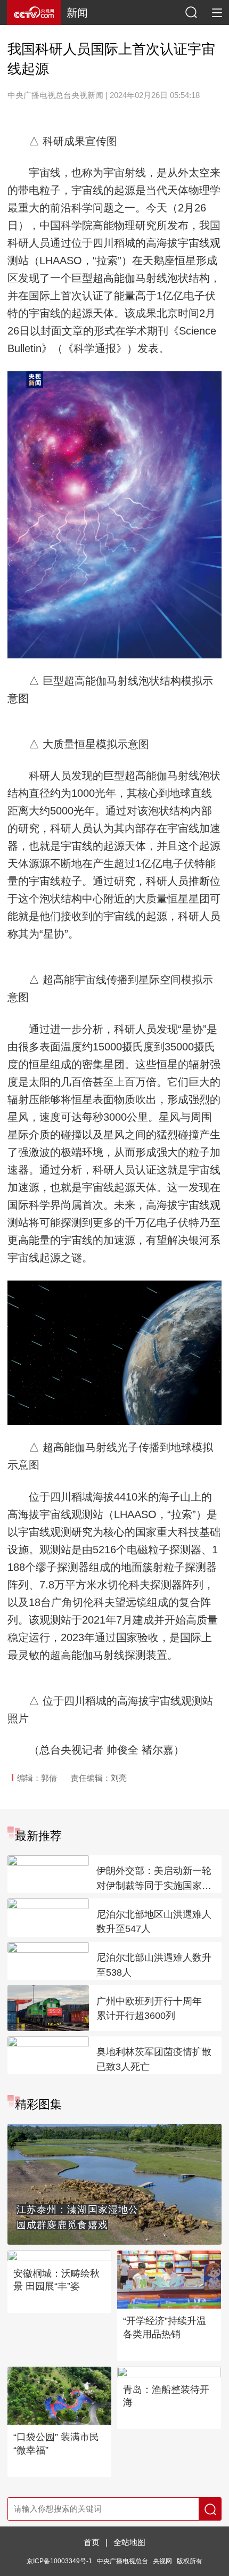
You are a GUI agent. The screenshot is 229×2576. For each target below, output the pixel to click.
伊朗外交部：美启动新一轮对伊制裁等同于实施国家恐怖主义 (154, 1879)
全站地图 (129, 2542)
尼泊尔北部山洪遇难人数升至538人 (154, 1965)
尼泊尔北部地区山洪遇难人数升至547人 (154, 1922)
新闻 (77, 13)
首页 (92, 2542)
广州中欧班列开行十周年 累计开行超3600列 (149, 2009)
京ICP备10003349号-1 (59, 2561)
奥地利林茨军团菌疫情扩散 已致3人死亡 (154, 2059)
